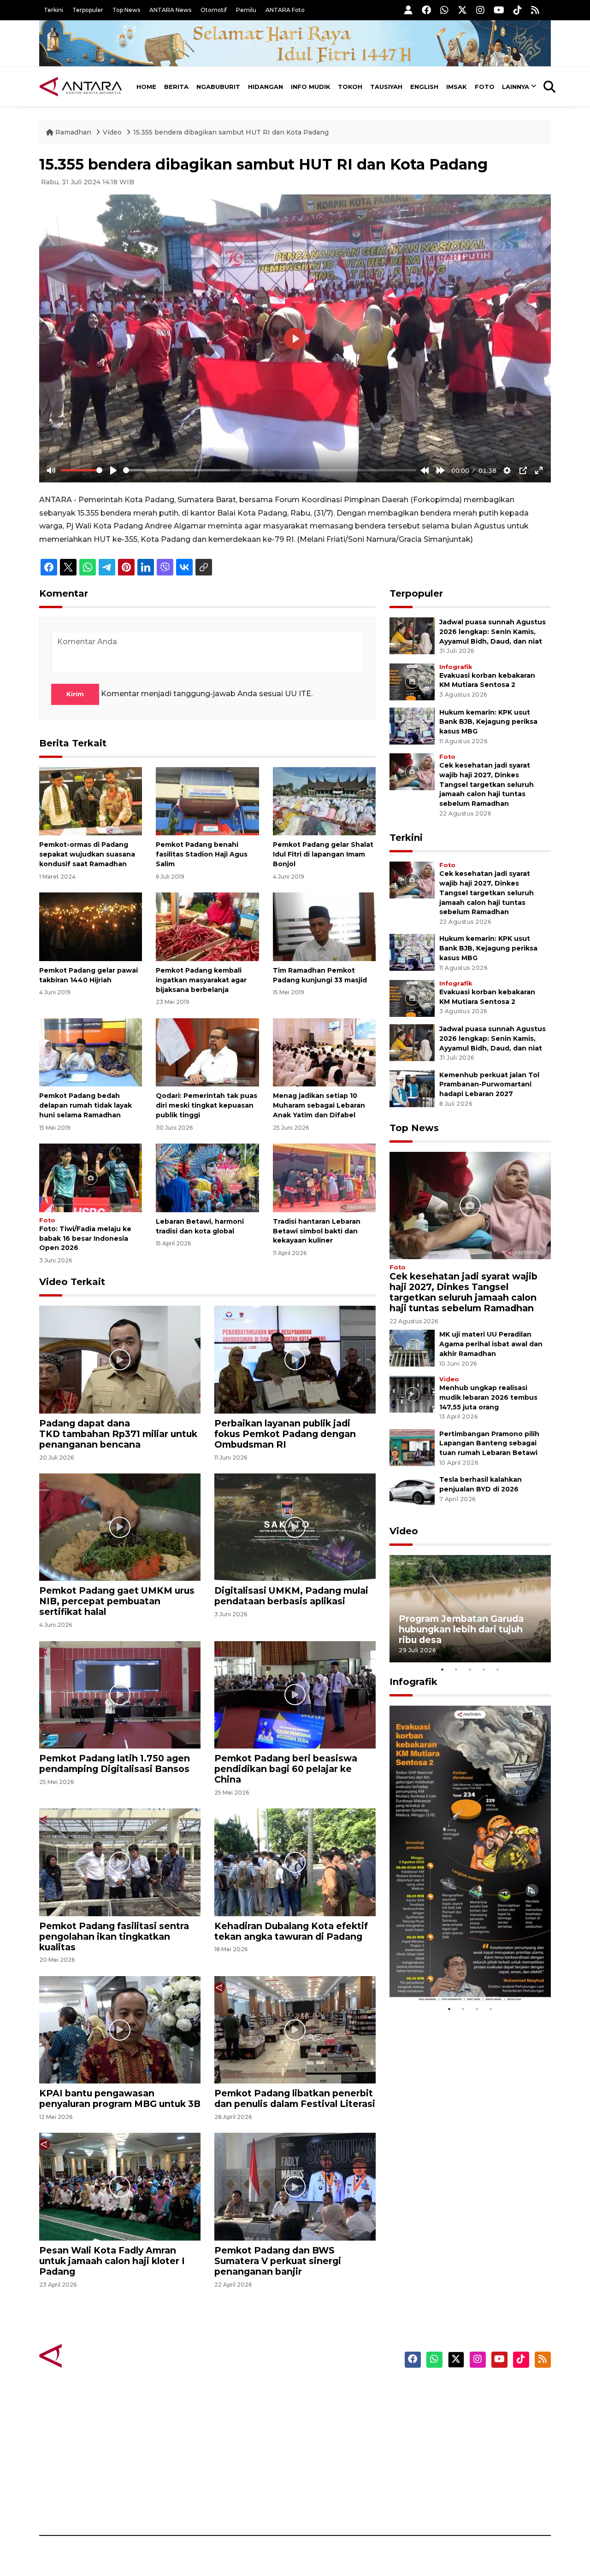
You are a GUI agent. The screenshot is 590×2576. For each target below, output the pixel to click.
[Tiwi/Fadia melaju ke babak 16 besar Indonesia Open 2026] (91, 1177)
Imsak (457, 87)
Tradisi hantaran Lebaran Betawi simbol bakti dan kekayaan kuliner (317, 1231)
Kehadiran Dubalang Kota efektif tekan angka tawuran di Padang (291, 1931)
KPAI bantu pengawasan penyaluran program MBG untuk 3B (120, 2098)
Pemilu (246, 10)
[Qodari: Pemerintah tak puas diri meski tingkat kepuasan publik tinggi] (207, 1052)
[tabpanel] (470, 1609)
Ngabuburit (218, 87)
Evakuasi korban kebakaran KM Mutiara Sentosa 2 (462, 1975)
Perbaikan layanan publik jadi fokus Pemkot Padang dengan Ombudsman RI (285, 1434)
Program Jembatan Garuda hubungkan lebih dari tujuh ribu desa (461, 1629)
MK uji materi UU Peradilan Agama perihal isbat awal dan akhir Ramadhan (491, 1344)
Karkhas (316, 2390)
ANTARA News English (472, 2390)
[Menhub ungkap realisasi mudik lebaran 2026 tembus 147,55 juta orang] (412, 1394)
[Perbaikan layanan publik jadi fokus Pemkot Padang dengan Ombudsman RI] (295, 1359)
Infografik (456, 667)
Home (146, 87)
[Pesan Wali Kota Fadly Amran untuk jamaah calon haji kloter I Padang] (120, 2186)
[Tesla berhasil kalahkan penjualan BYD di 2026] (412, 1493)
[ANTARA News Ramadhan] (90, 2355)
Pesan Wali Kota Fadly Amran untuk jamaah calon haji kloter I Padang (112, 2261)
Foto (485, 87)
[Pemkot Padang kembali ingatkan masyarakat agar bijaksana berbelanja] (207, 926)
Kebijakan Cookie (464, 2455)
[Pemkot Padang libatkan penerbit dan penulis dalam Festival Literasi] (295, 2029)
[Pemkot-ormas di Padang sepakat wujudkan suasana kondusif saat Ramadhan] (91, 801)
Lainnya (516, 87)
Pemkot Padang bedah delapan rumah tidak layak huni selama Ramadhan (86, 1105)
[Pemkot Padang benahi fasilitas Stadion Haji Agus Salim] (207, 801)
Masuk (445, 2406)
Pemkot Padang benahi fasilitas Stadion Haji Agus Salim (202, 854)
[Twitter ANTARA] (462, 10)
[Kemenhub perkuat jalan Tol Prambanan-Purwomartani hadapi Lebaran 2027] (412, 1088)
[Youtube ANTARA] (499, 10)
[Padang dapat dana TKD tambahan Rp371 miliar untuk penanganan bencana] (120, 1359)
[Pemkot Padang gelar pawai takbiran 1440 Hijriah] (91, 926)
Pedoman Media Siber (472, 2487)
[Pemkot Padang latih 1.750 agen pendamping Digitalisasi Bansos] (120, 1694)
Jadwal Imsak (194, 2503)
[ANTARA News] (81, 87)
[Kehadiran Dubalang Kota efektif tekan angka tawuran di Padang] (295, 1862)
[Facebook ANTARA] (426, 10)
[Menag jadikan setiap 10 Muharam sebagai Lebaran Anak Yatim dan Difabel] (324, 1052)
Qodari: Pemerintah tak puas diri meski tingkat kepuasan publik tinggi (206, 1105)
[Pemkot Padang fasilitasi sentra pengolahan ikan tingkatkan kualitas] (120, 1862)
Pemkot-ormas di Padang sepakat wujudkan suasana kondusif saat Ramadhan (87, 854)
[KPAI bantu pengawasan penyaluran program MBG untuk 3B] (120, 2029)
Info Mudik (311, 87)
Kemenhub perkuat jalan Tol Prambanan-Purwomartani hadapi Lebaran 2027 (489, 1085)
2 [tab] (456, 1669)
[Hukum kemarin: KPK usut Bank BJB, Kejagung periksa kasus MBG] (412, 725)
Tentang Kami (458, 2471)
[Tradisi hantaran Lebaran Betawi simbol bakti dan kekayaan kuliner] (324, 1177)
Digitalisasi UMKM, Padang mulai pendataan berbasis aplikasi (291, 1596)
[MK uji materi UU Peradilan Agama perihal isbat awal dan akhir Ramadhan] (412, 1348)
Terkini (53, 10)
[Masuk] (408, 10)
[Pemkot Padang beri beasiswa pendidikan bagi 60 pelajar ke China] (295, 1694)
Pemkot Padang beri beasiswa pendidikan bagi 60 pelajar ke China (286, 1769)
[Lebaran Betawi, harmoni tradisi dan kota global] (207, 1177)
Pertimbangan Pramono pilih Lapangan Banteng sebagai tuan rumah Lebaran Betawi (489, 1443)
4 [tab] (484, 1669)
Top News (126, 10)
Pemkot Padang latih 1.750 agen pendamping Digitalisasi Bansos (115, 1763)
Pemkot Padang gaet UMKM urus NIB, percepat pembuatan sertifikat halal (117, 1601)
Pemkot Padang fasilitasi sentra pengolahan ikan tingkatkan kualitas (114, 1936)
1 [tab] (442, 1669)
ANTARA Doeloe (331, 2455)
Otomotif (214, 10)
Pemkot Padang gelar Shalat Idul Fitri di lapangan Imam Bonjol (323, 854)
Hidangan (265, 87)
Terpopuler (88, 10)
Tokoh (350, 87)
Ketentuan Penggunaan (476, 2423)
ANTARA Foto (285, 10)
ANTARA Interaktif (334, 2423)
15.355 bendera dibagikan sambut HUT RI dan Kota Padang (231, 132)
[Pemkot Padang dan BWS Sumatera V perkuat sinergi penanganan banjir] (295, 2186)
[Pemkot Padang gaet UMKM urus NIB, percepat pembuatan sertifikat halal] (120, 1527)
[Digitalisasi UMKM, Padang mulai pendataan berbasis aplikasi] (295, 1527)
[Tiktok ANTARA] (518, 10)
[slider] (82, 470)
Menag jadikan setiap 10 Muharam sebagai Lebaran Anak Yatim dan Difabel (319, 1105)
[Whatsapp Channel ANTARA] (444, 10)
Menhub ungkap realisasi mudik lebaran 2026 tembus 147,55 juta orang (488, 1397)
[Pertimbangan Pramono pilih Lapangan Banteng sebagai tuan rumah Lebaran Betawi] (412, 1447)
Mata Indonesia (329, 2439)
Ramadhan (73, 132)
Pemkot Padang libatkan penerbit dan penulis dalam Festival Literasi (295, 2098)
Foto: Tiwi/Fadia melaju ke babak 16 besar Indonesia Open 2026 (85, 1238)
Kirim (75, 694)
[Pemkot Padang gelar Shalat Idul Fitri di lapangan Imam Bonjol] (324, 801)
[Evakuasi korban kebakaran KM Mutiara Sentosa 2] (412, 681)
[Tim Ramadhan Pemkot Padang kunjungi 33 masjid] (324, 926)
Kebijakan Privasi (463, 2439)
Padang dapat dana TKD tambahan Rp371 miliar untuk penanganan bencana (118, 1434)
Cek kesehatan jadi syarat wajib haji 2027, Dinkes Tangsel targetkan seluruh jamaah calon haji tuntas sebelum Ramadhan (487, 784)
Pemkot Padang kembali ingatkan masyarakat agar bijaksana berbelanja (201, 980)
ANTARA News (170, 10)
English (424, 87)
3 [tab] (470, 1669)
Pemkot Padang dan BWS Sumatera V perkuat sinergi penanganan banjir (278, 2261)
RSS (440, 2503)
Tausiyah (386, 87)
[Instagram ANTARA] (480, 10)
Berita (176, 87)
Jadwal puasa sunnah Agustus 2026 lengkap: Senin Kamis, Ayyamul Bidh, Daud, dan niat (493, 632)
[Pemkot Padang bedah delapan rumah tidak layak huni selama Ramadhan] (91, 1052)
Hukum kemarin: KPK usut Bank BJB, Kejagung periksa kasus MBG (488, 722)
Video (112, 132)
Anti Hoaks (321, 2406)
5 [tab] (498, 1669)
